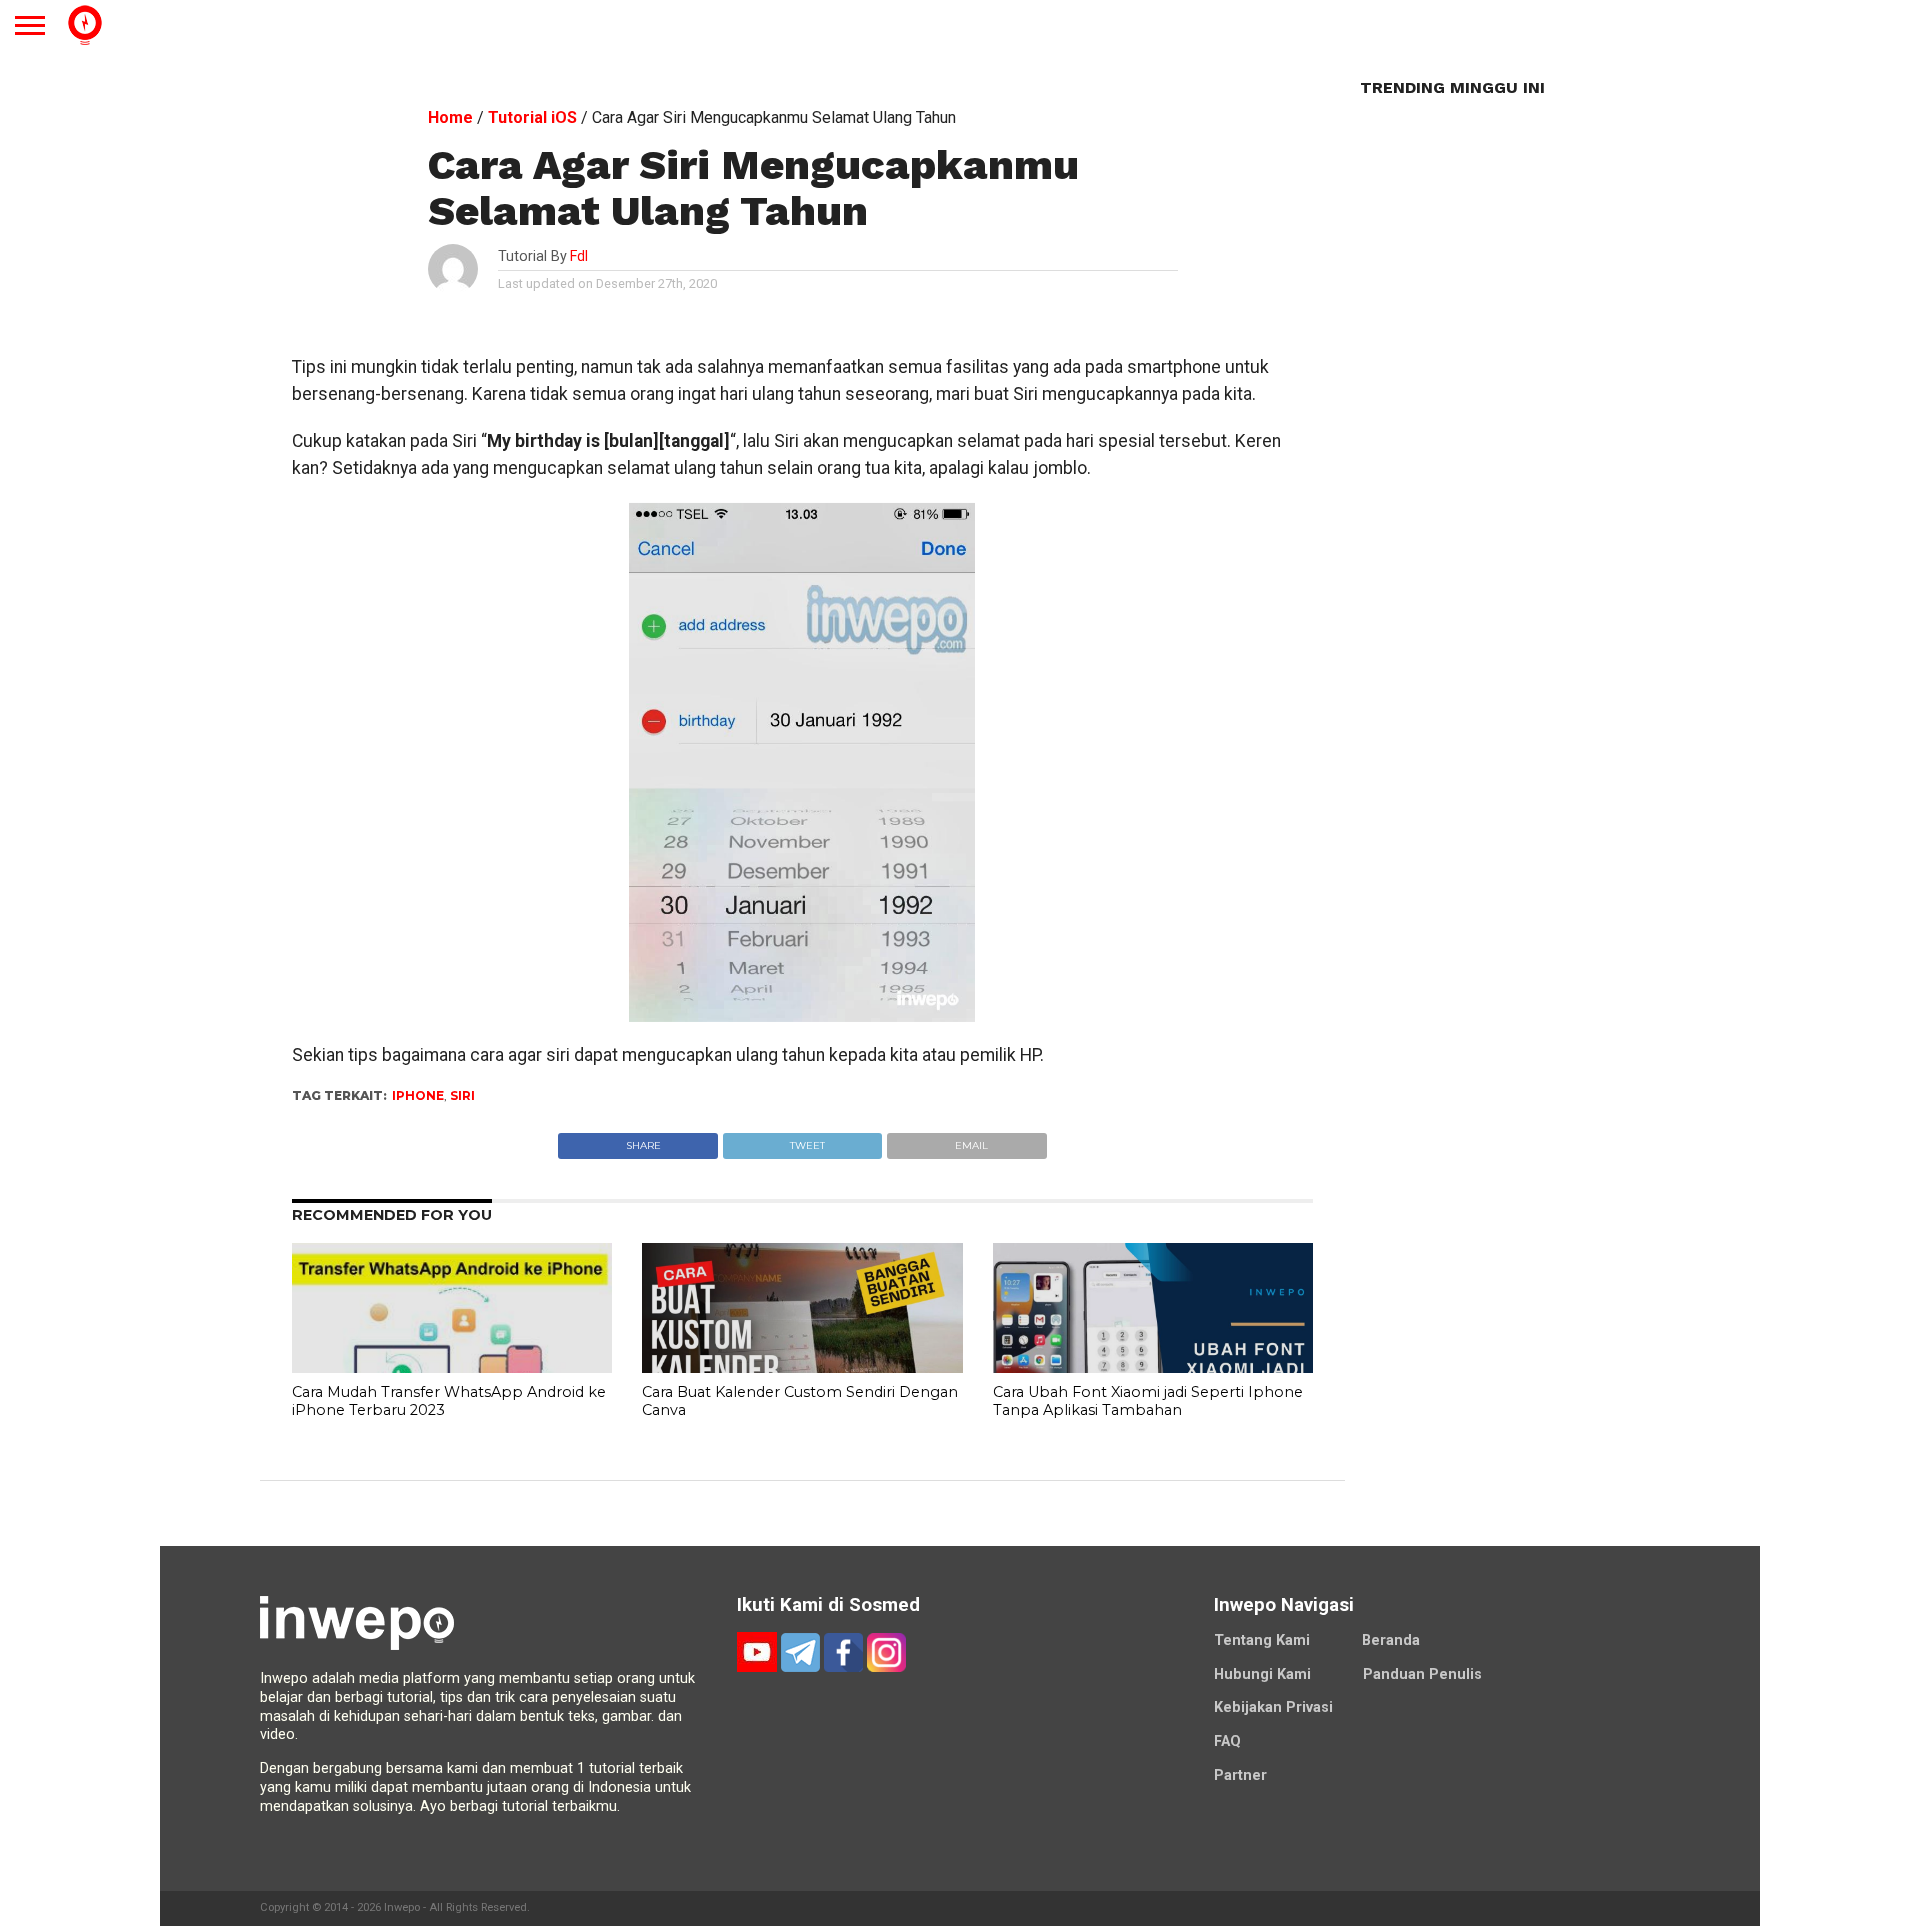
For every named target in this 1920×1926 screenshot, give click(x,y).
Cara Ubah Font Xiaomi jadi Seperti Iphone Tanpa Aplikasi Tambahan (1148, 1401)
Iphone (418, 1095)
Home (450, 117)
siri (462, 1095)
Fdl (579, 256)
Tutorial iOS (532, 117)
